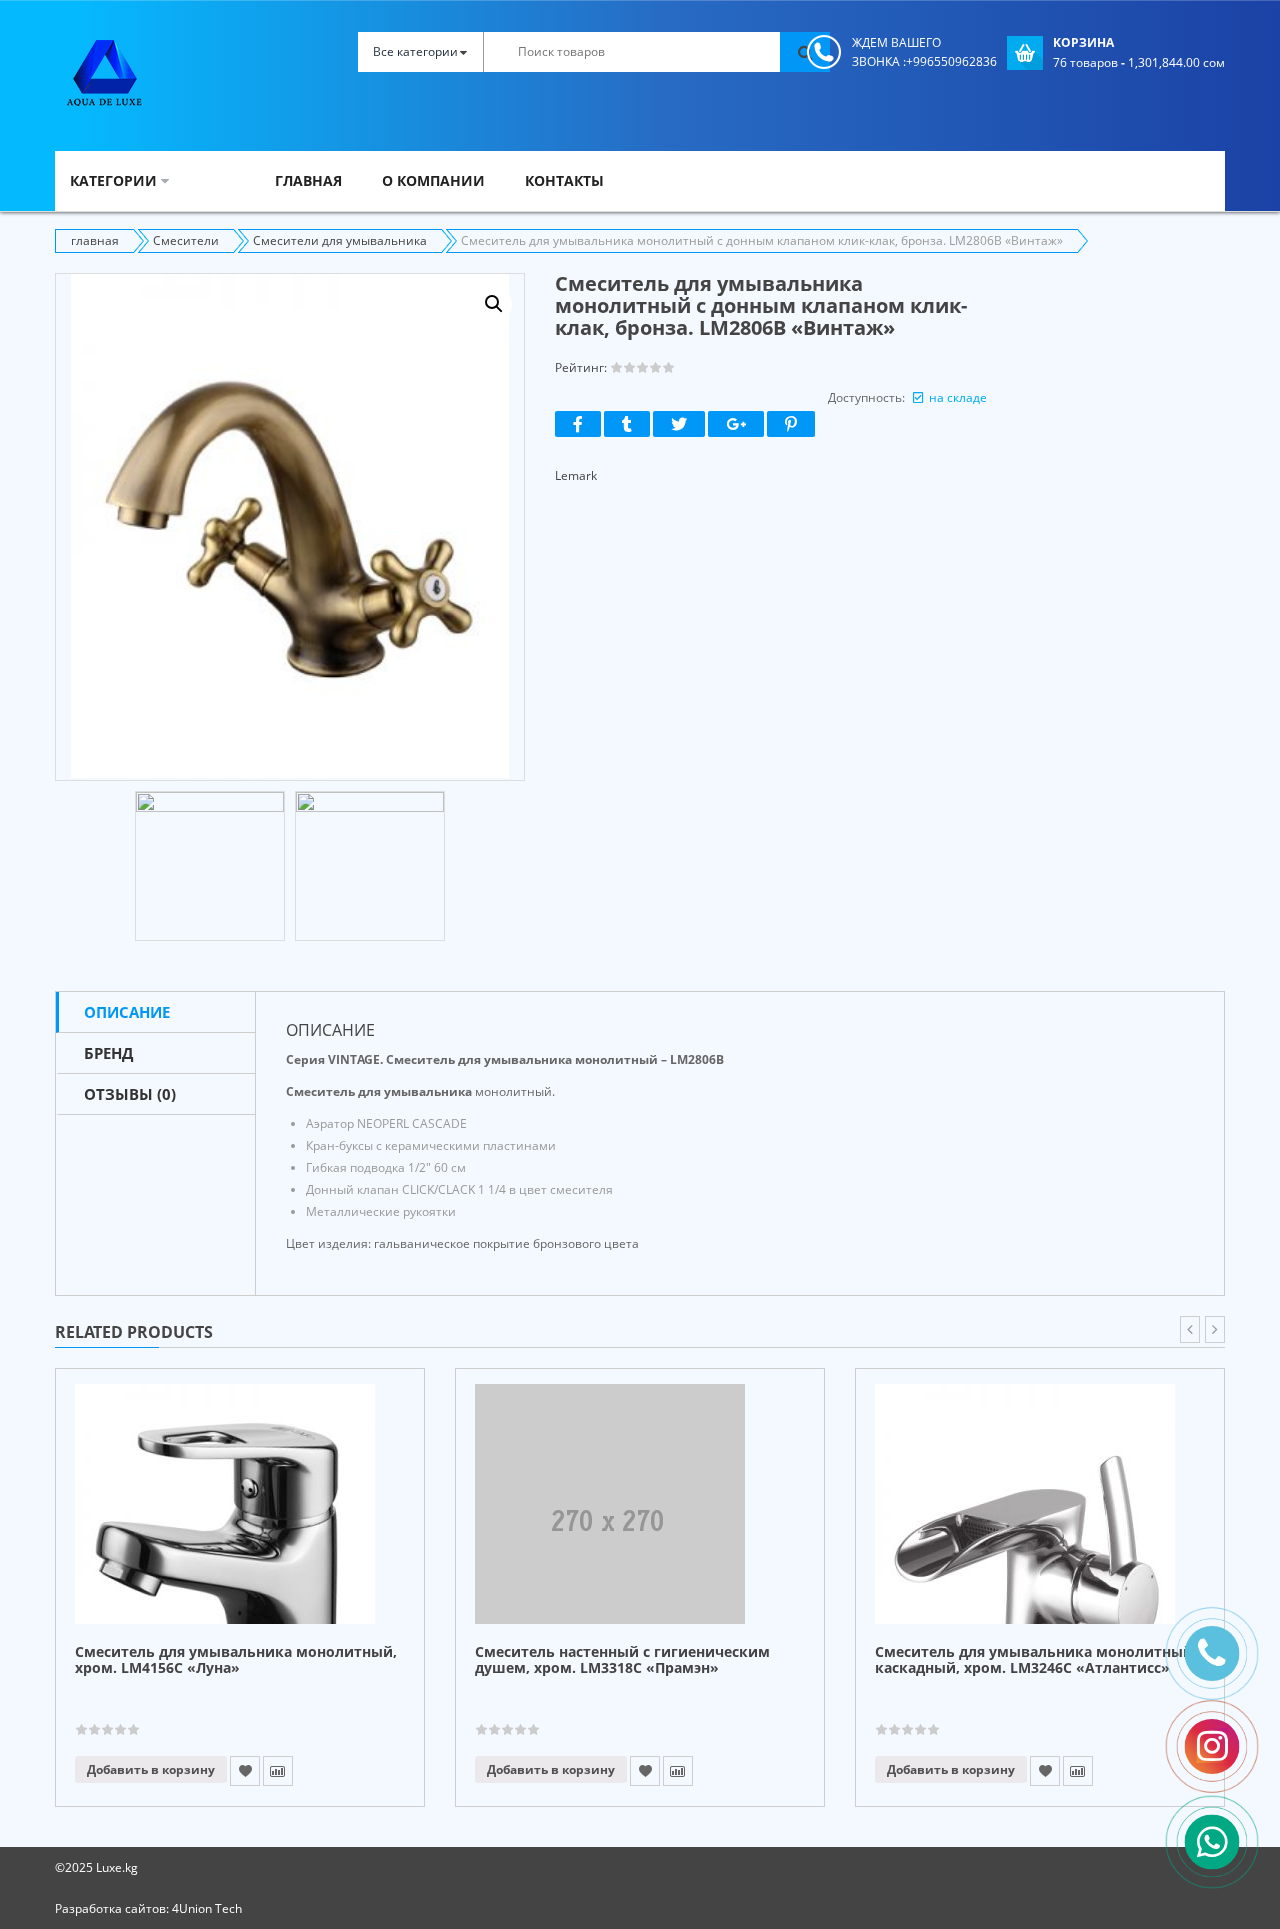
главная (95, 240)
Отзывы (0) (130, 1094)
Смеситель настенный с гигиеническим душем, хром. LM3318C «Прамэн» (622, 1660)
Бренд (108, 1053)
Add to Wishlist (245, 1771)
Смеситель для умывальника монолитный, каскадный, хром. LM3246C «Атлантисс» (1036, 1660)
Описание (127, 1012)
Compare (278, 1771)
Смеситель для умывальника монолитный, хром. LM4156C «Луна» (236, 1660)
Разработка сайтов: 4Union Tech (148, 1908)
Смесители (186, 240)
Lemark (576, 475)
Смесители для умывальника (340, 240)
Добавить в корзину (151, 1769)
